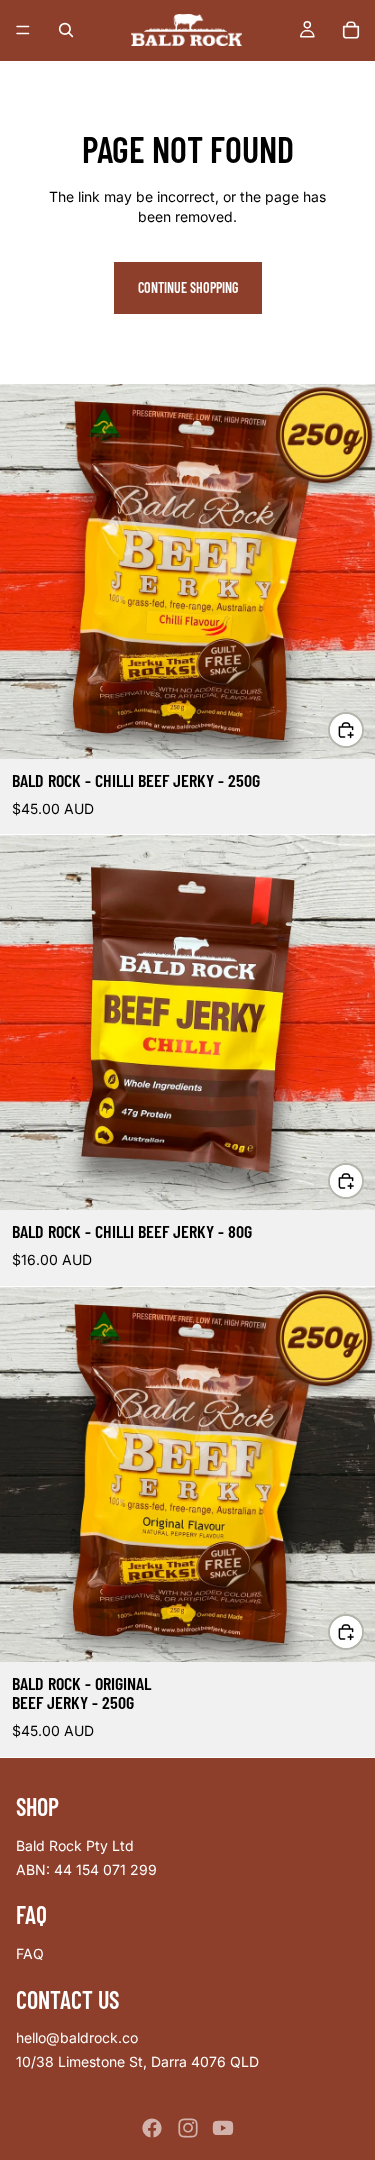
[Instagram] (188, 2128)
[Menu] (23, 30)
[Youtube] (223, 2128)
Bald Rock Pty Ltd (75, 1845)
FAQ (30, 1953)
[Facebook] (152, 2128)
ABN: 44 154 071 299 (86, 1868)
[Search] (66, 30)
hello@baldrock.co (77, 2037)
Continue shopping (188, 287)
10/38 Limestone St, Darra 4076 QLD (137, 2061)
